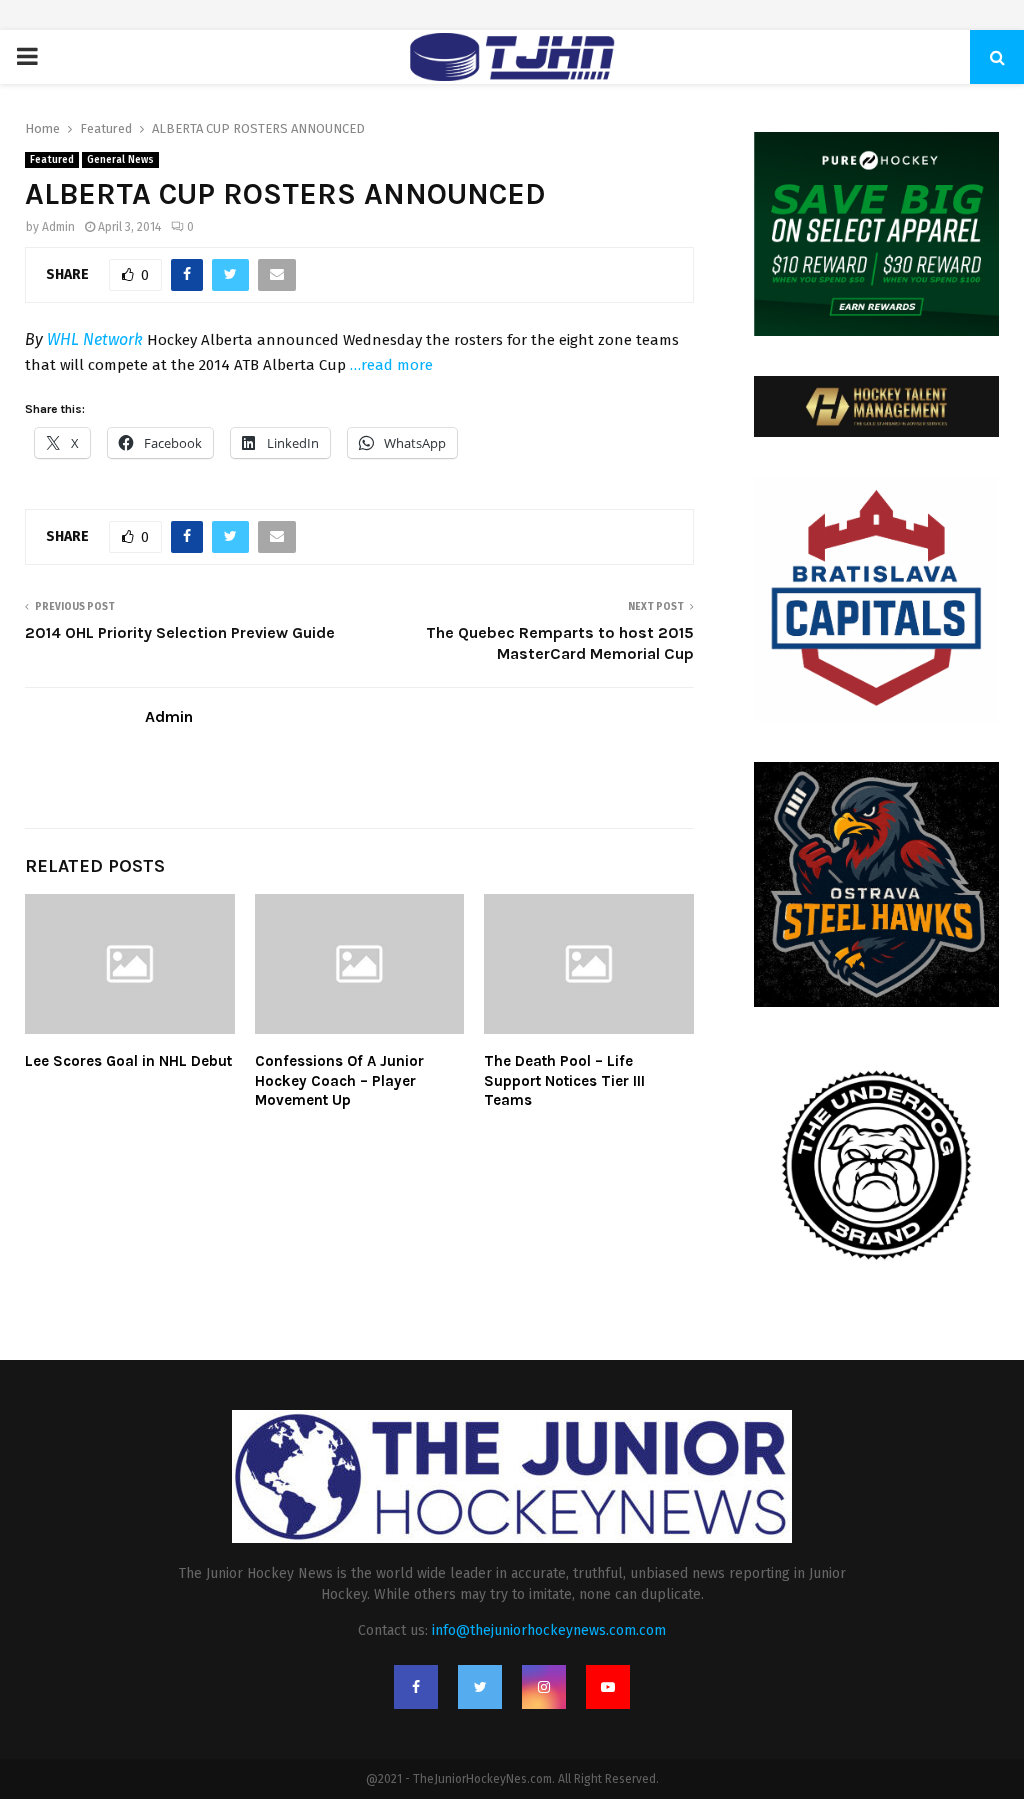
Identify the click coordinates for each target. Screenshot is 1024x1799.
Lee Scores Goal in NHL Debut (128, 1061)
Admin (58, 227)
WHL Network (95, 339)
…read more (391, 365)
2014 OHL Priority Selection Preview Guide (180, 632)
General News (120, 160)
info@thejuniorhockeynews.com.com (549, 1630)
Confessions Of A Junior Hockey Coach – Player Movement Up (339, 1080)
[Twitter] (480, 1687)
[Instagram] (544, 1687)
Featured (52, 160)
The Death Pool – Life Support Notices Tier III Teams (564, 1080)
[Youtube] (608, 1687)
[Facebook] (416, 1687)
